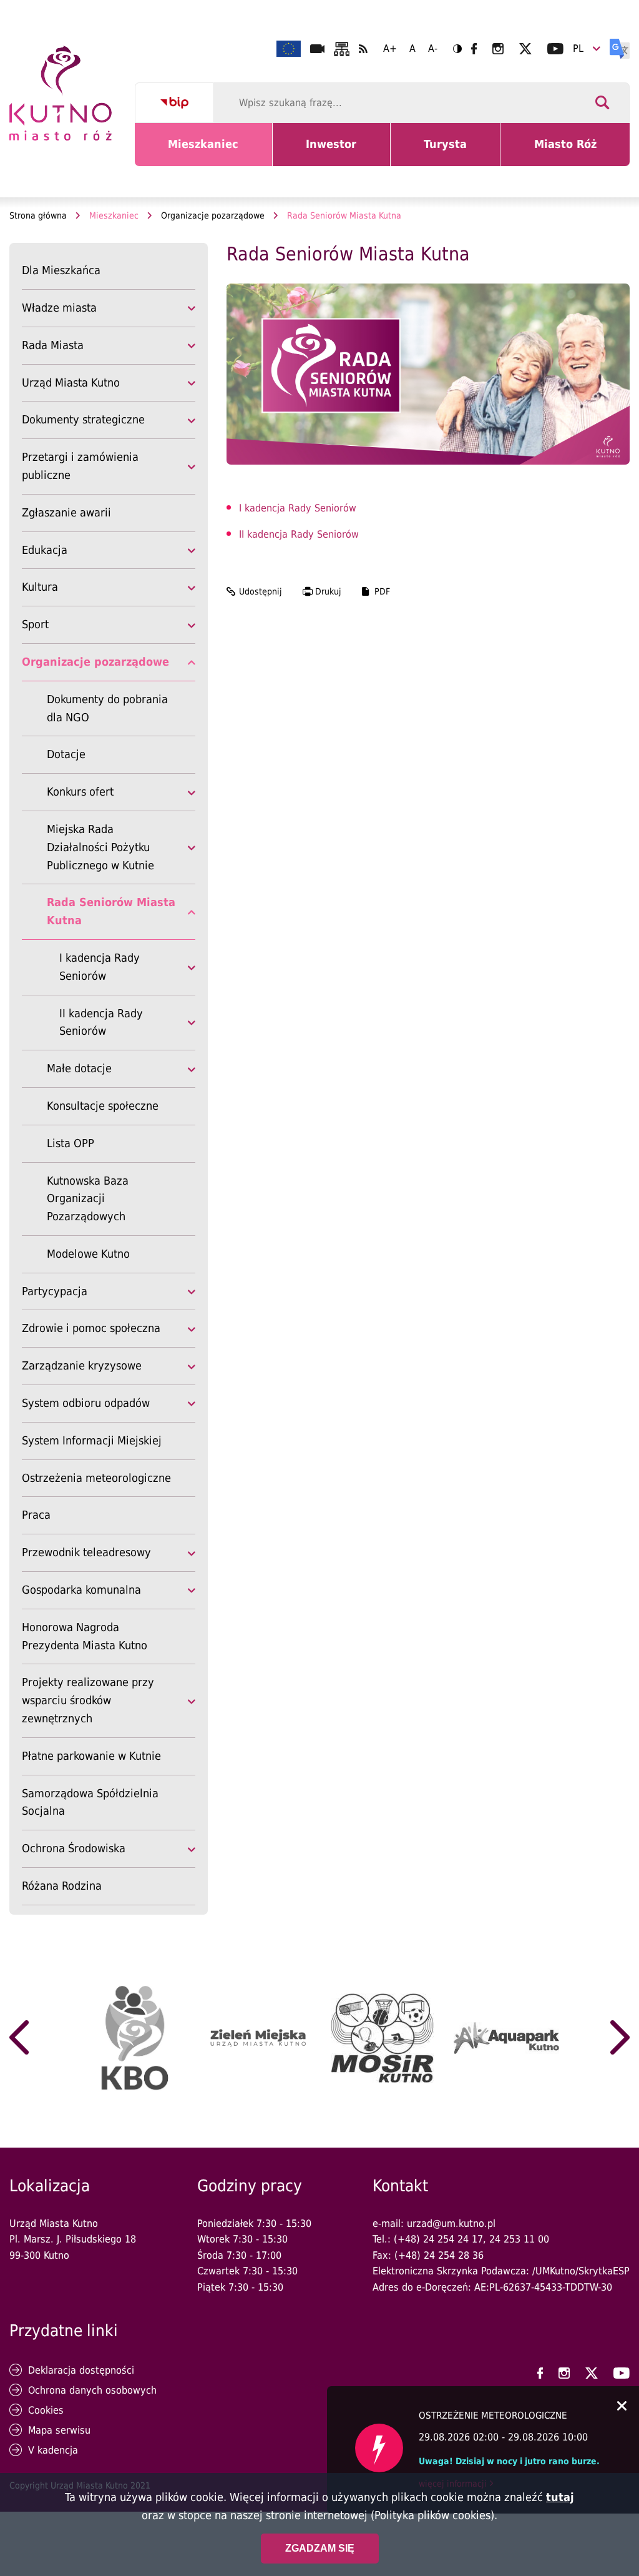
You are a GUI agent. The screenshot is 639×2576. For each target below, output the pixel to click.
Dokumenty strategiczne (83, 419)
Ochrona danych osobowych (92, 2390)
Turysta (455, 152)
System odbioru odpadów (86, 1403)
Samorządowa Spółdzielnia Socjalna (90, 1804)
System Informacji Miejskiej (92, 1440)
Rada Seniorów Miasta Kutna (111, 911)
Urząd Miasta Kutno (71, 382)
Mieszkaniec (206, 152)
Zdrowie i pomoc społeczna (91, 1328)
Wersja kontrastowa (457, 49)
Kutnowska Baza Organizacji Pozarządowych (88, 1199)
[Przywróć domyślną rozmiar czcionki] (412, 49)
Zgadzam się (320, 2548)
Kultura (40, 587)
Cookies (46, 2410)
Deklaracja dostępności (81, 2370)
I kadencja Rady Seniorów (100, 967)
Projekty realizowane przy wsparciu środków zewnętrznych (88, 1700)
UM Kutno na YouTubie (555, 49)
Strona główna (38, 215)
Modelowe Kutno (88, 1255)
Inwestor (339, 152)
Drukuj (328, 591)
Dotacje (66, 754)
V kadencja (53, 2450)
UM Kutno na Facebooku (474, 49)
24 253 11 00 (519, 2239)
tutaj (560, 2497)
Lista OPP (71, 1143)
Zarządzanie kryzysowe (82, 1365)
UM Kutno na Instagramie (498, 49)
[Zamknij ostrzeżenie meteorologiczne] (622, 2407)
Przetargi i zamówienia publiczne (80, 466)
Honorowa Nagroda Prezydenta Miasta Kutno (85, 1636)
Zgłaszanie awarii (66, 512)
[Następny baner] (620, 2038)
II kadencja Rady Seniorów (101, 1022)
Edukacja (45, 550)
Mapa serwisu (59, 2430)
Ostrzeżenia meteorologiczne (96, 1478)
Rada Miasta (53, 345)
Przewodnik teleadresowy (86, 1552)
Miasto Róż (570, 152)
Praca (36, 1515)
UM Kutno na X (525, 49)
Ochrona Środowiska (74, 1848)
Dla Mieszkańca (61, 270)
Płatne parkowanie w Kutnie (91, 1756)
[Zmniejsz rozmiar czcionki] (433, 49)
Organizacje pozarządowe (213, 215)
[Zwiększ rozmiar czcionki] (390, 49)
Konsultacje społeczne (103, 1106)
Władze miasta (59, 308)
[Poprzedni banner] (19, 2038)
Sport (35, 624)
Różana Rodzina (62, 1886)
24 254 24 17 (453, 2239)
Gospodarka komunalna (81, 1590)
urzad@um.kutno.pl (451, 2223)
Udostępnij (261, 591)
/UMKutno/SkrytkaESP (581, 2271)
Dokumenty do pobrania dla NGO (107, 708)
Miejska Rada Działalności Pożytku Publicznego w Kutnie (100, 847)
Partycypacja (55, 1291)
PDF (382, 591)
